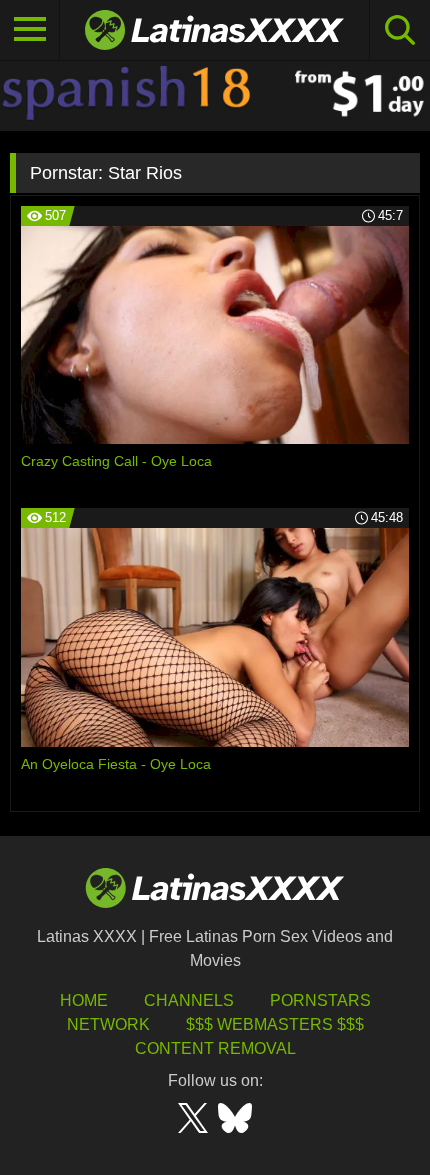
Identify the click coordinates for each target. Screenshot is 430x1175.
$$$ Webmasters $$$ (275, 1024)
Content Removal (215, 1048)
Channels (189, 1000)
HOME (84, 1000)
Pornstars (320, 1000)
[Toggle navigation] (30, 30)
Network (108, 1024)
